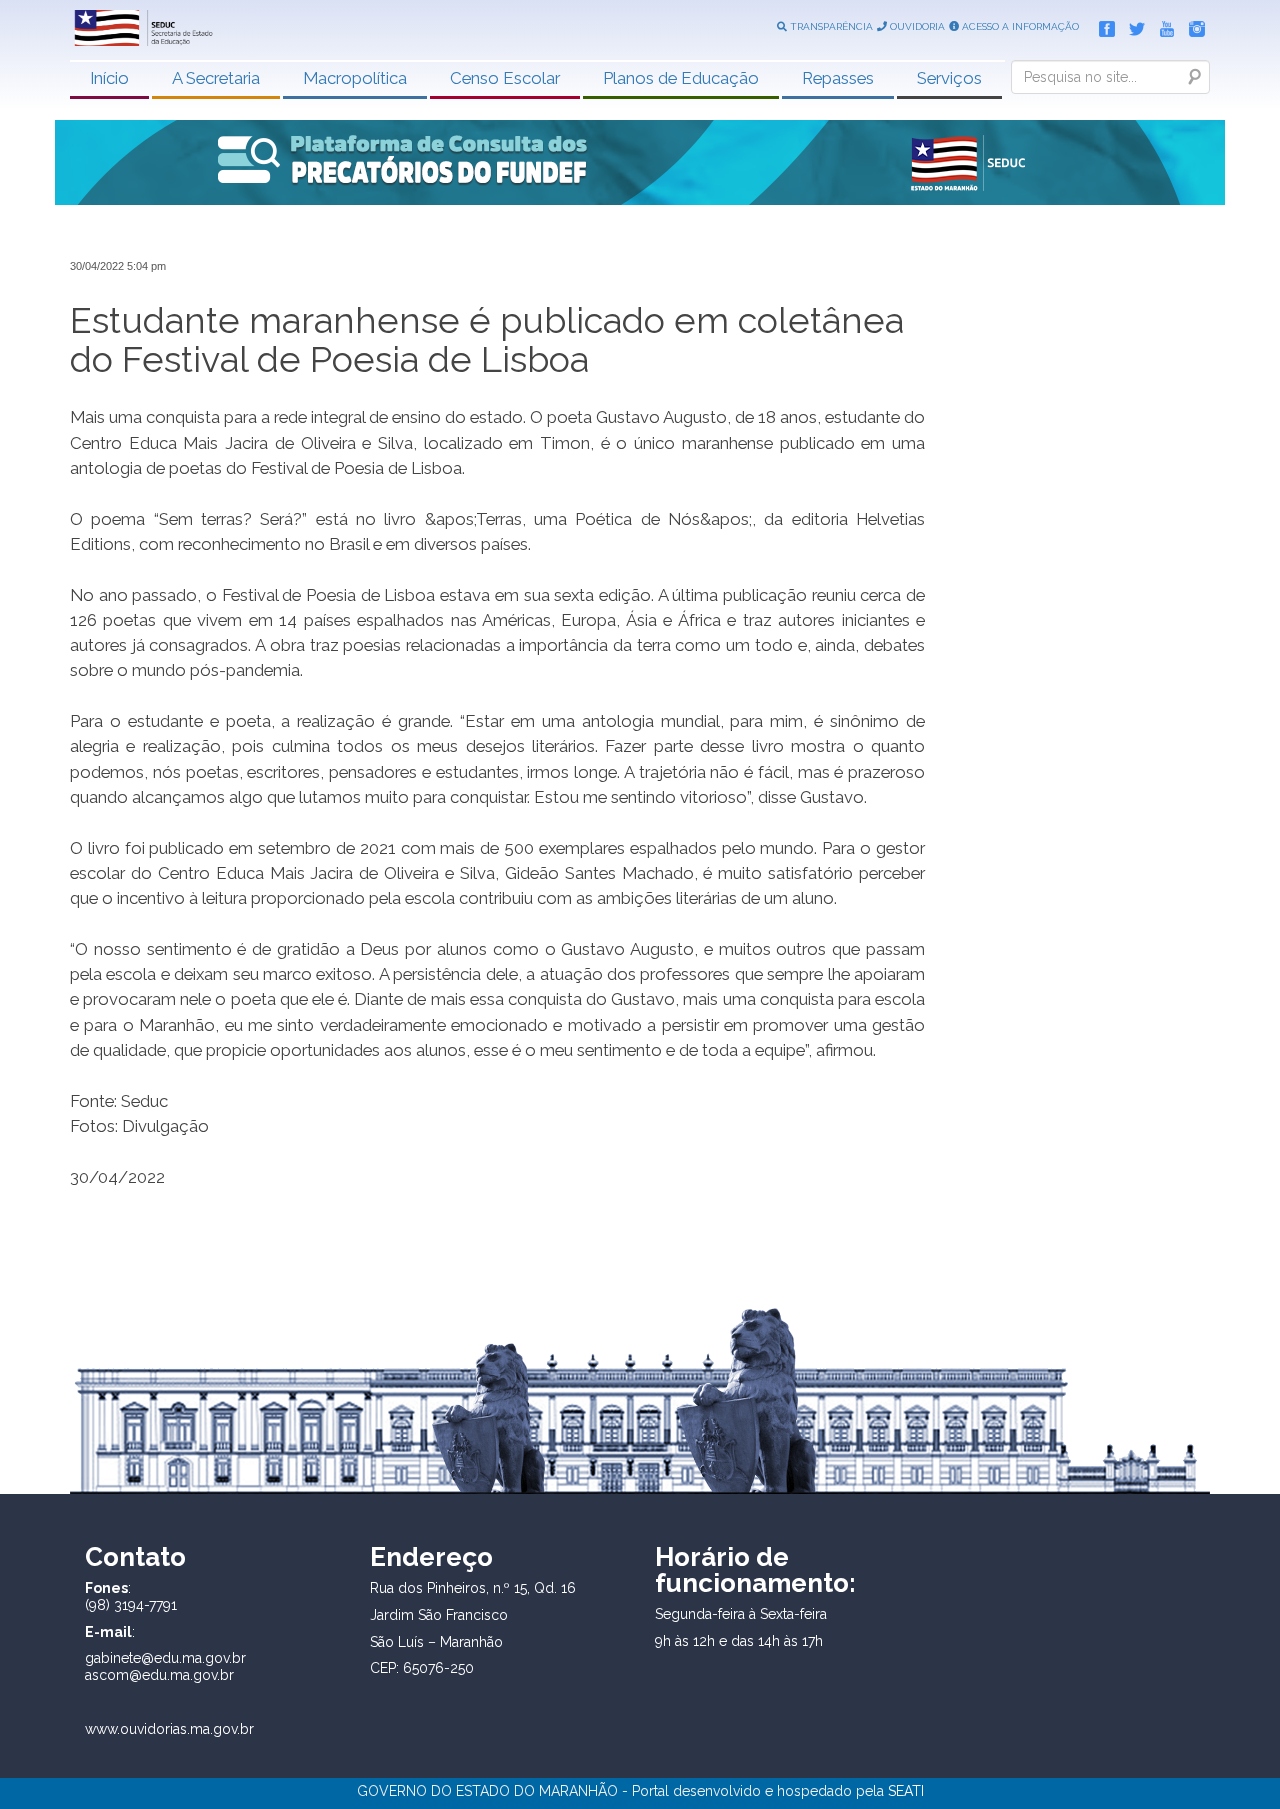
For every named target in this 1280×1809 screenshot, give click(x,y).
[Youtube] (1162, 25)
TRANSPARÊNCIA (830, 26)
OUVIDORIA (916, 26)
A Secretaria (216, 78)
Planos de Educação (681, 78)
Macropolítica (355, 78)
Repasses (838, 78)
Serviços (949, 78)
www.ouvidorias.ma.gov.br (169, 1729)
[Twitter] (1132, 25)
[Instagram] (1192, 25)
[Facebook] (1102, 25)
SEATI (906, 1791)
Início (109, 78)
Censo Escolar (505, 78)
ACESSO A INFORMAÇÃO (1019, 26)
